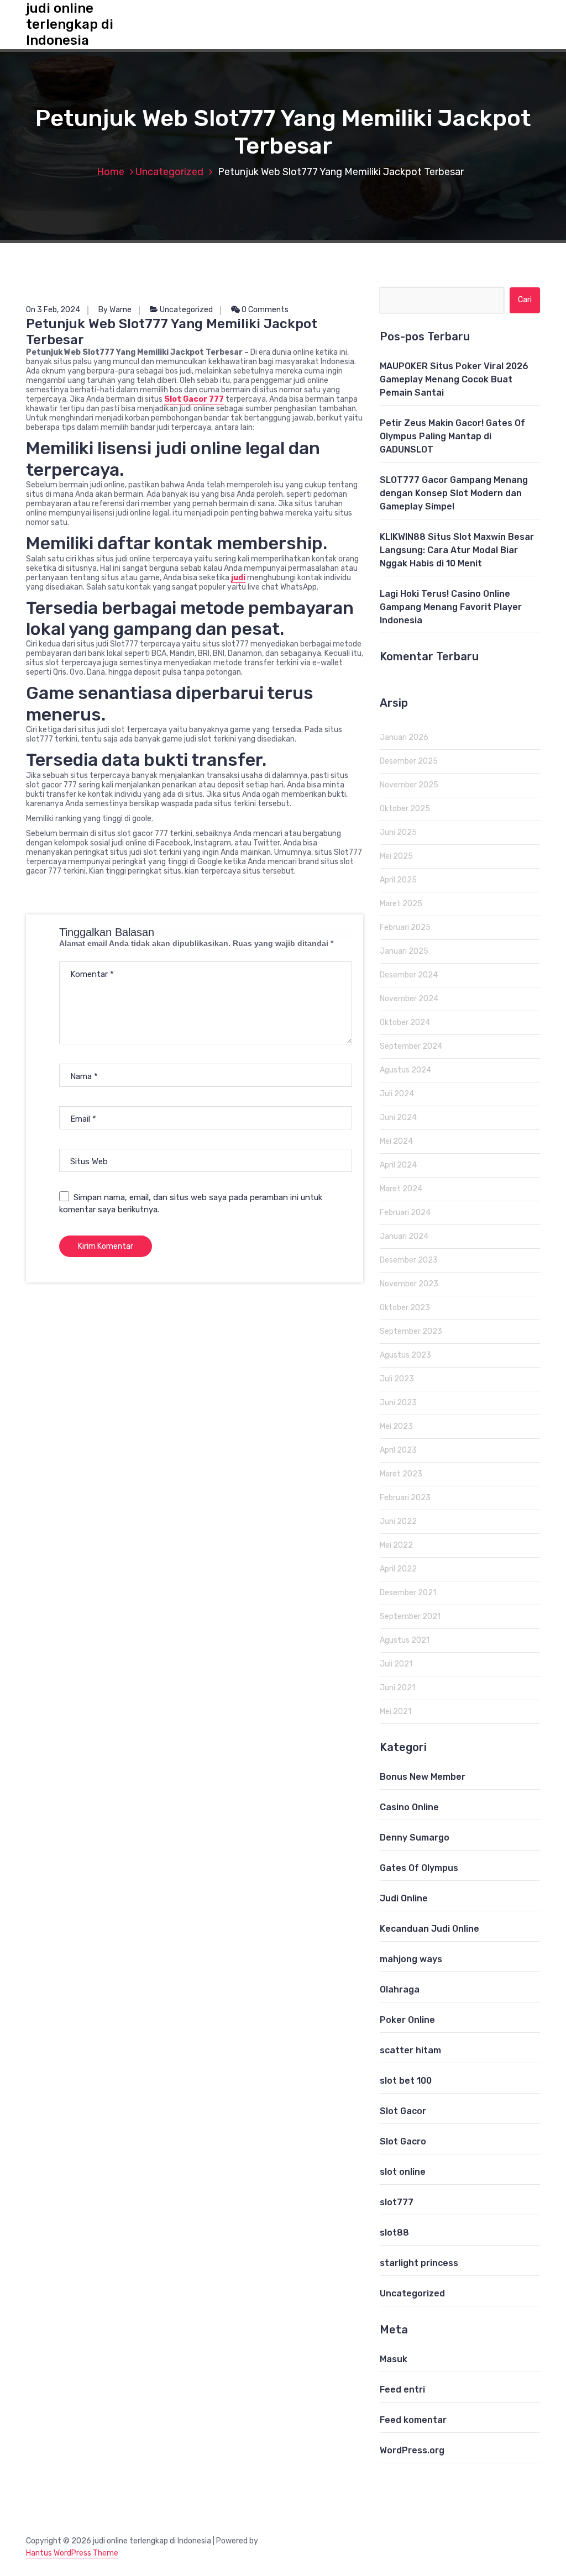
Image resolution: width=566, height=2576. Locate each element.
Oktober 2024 (405, 1022)
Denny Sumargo (415, 1838)
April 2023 (398, 1450)
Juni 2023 (398, 1403)
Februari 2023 (405, 1498)
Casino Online (409, 1807)
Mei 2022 (396, 1545)
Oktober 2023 (405, 1308)
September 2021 (410, 1616)
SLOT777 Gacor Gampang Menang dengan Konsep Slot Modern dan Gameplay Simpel (454, 493)
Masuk (394, 2359)
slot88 (394, 2233)
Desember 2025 (409, 761)
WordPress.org (412, 2450)
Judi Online (404, 1898)
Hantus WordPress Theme (72, 2553)
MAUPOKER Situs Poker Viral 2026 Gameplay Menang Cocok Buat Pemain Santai (454, 379)
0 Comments (264, 310)
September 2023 (411, 1331)
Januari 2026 (404, 737)
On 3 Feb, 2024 (53, 310)
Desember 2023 (409, 1260)
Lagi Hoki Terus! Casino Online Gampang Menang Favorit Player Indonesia (451, 607)
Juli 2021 (396, 1664)
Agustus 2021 (405, 1640)
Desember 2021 (408, 1593)
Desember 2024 (409, 975)
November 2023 (409, 1284)
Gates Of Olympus (419, 1868)
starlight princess (419, 2263)
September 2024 (411, 1046)
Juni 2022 (398, 1521)
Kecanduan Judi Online (429, 1929)
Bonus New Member (423, 1777)
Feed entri (402, 2390)
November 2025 (409, 785)
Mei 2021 (395, 1712)
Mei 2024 (396, 1141)
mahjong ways (411, 1959)
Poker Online (407, 2020)
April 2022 (398, 1569)
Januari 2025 (404, 951)
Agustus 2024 (405, 1070)
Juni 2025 (398, 832)
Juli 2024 (397, 1094)
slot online (403, 2172)
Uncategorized (169, 172)
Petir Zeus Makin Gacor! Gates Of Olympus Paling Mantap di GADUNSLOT (452, 436)
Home (111, 172)
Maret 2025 (401, 904)
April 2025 (398, 880)
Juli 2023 (397, 1379)
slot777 (397, 2202)
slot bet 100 (406, 2081)
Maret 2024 (401, 1189)
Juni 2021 (397, 1688)
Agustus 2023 (405, 1355)
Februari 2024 (405, 1213)
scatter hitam (410, 2050)
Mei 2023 (396, 1426)
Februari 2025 (405, 927)
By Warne (115, 310)
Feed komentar (413, 2420)
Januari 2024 (404, 1236)
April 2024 (398, 1165)
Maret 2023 (401, 1474)
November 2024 (409, 999)
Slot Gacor (403, 2111)
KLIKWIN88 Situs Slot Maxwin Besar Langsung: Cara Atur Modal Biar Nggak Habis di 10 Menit (457, 550)
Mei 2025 (396, 856)
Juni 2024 (398, 1118)
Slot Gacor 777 (194, 399)
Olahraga (400, 1989)
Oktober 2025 (405, 809)
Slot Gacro (403, 2141)
